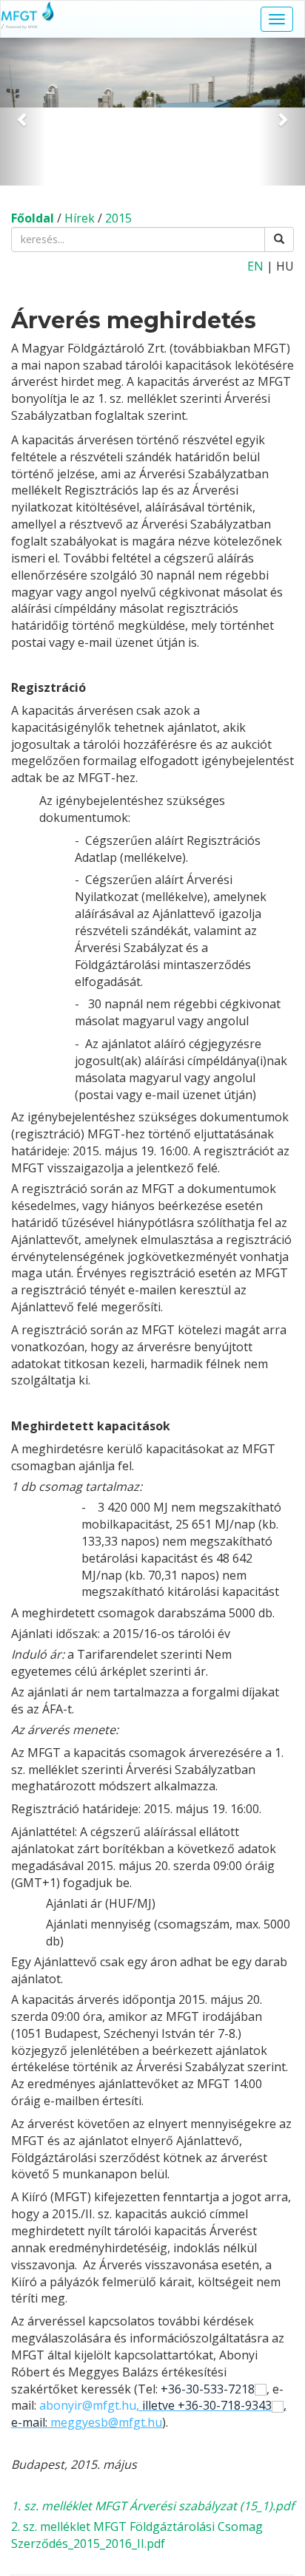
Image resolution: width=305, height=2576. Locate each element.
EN (255, 266)
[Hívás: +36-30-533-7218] (261, 2389)
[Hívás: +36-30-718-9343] (278, 2405)
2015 (118, 218)
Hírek (80, 218)
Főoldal (33, 218)
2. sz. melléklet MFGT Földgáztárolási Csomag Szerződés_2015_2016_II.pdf (137, 2535)
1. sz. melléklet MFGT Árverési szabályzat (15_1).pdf (152, 2506)
